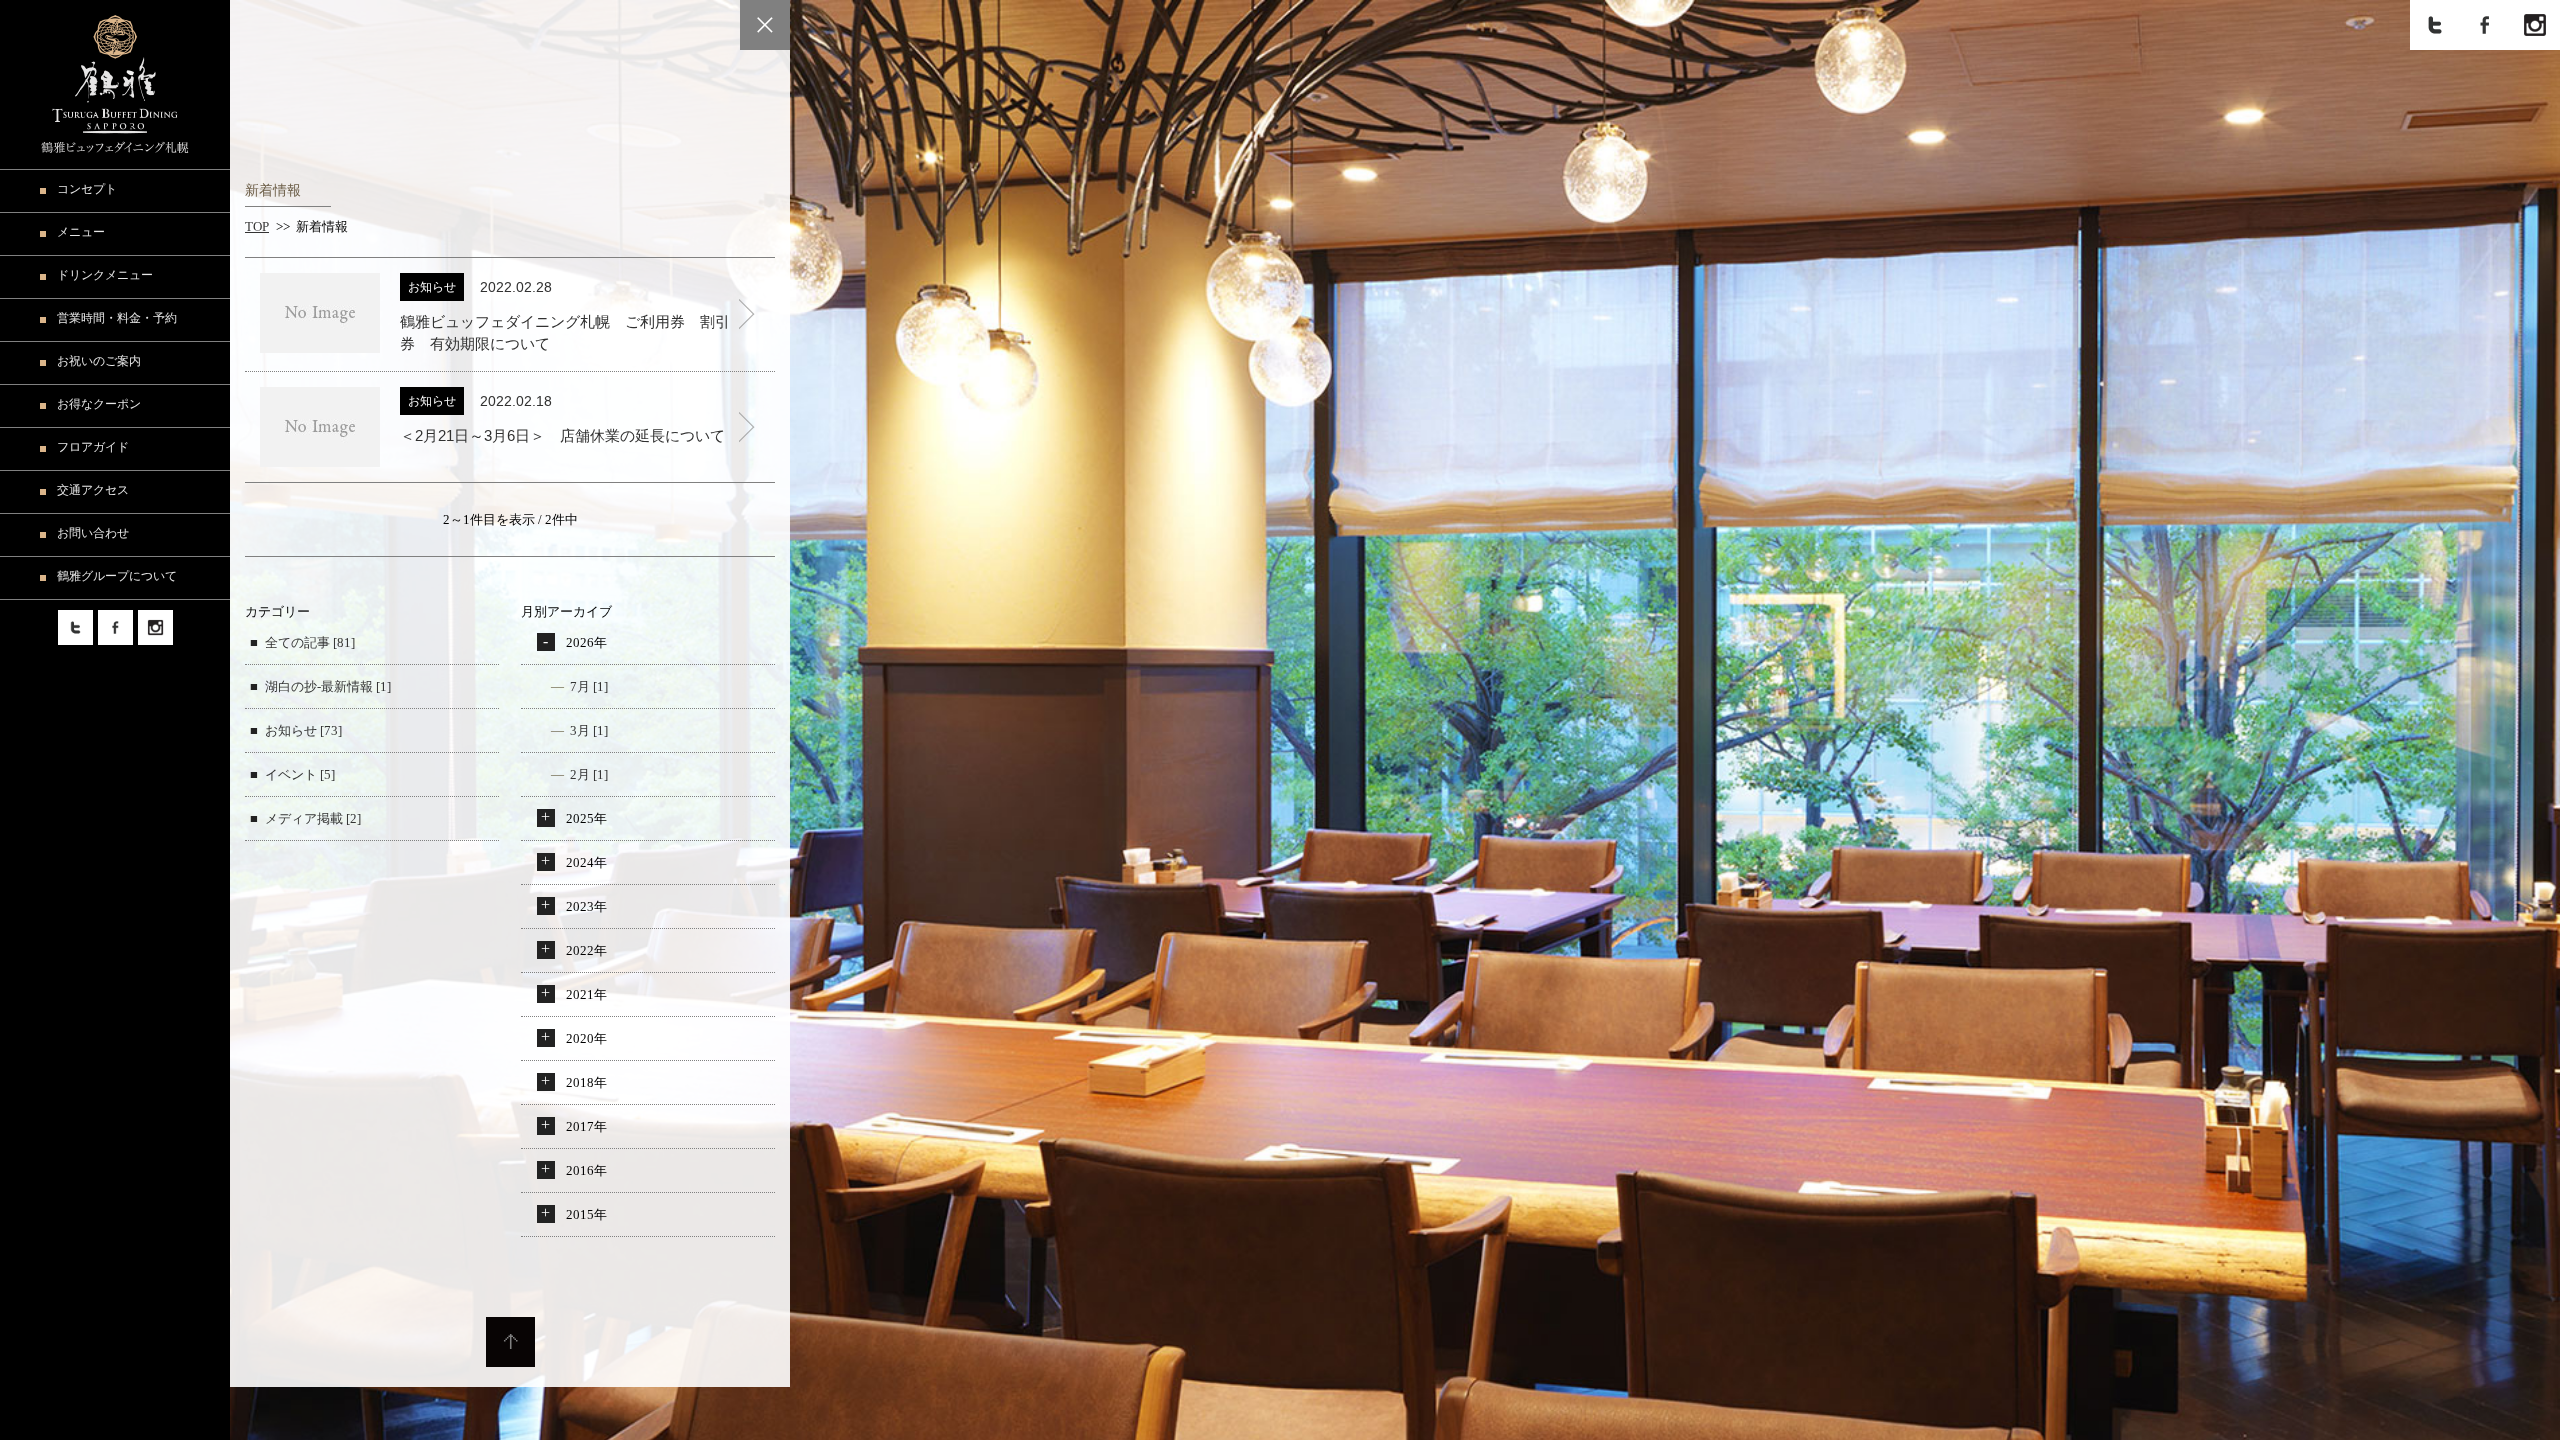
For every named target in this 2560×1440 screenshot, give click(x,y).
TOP (257, 226)
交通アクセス (93, 490)
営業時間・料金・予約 (117, 318)
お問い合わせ (93, 533)
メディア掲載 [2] (313, 818)
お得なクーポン (99, 404)
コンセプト (87, 189)
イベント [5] (300, 774)
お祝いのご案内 (99, 361)
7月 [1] (589, 686)
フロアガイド (93, 447)
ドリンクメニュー (105, 275)
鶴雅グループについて (117, 576)
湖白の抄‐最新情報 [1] (328, 686)
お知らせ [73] (303, 730)
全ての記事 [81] (310, 642)
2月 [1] (589, 774)
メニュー (81, 232)
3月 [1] (589, 730)
